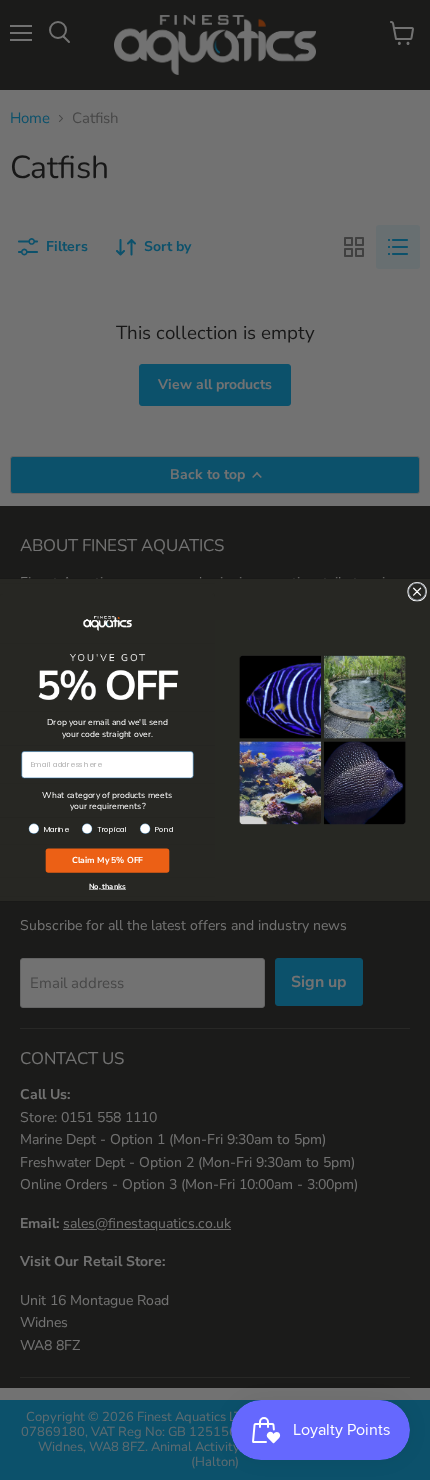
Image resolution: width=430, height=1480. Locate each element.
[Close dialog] (417, 591)
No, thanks (107, 886)
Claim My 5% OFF (107, 861)
